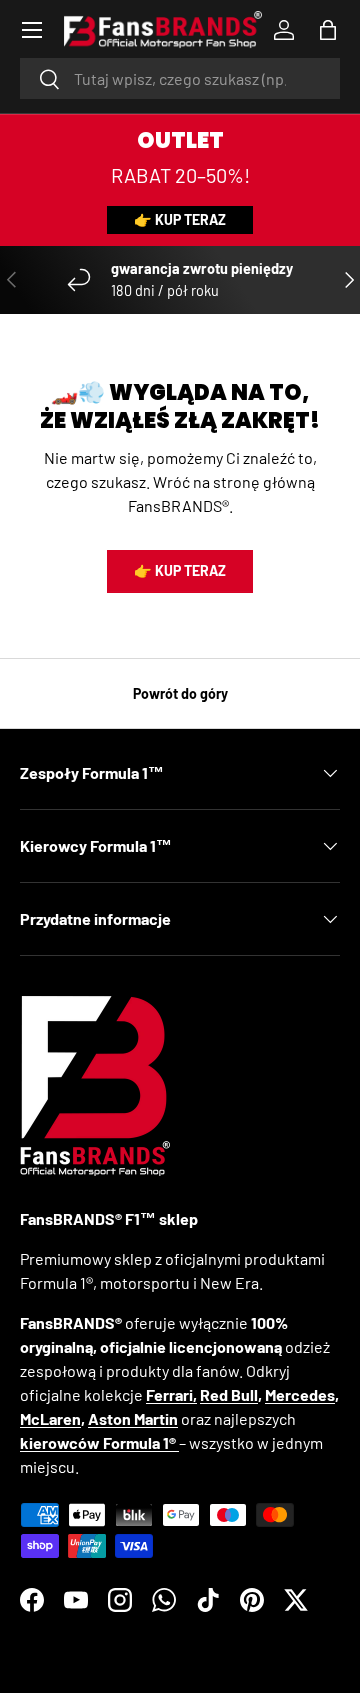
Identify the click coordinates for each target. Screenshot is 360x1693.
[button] (328, 30)
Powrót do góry (180, 693)
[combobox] (180, 78)
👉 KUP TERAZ (180, 219)
